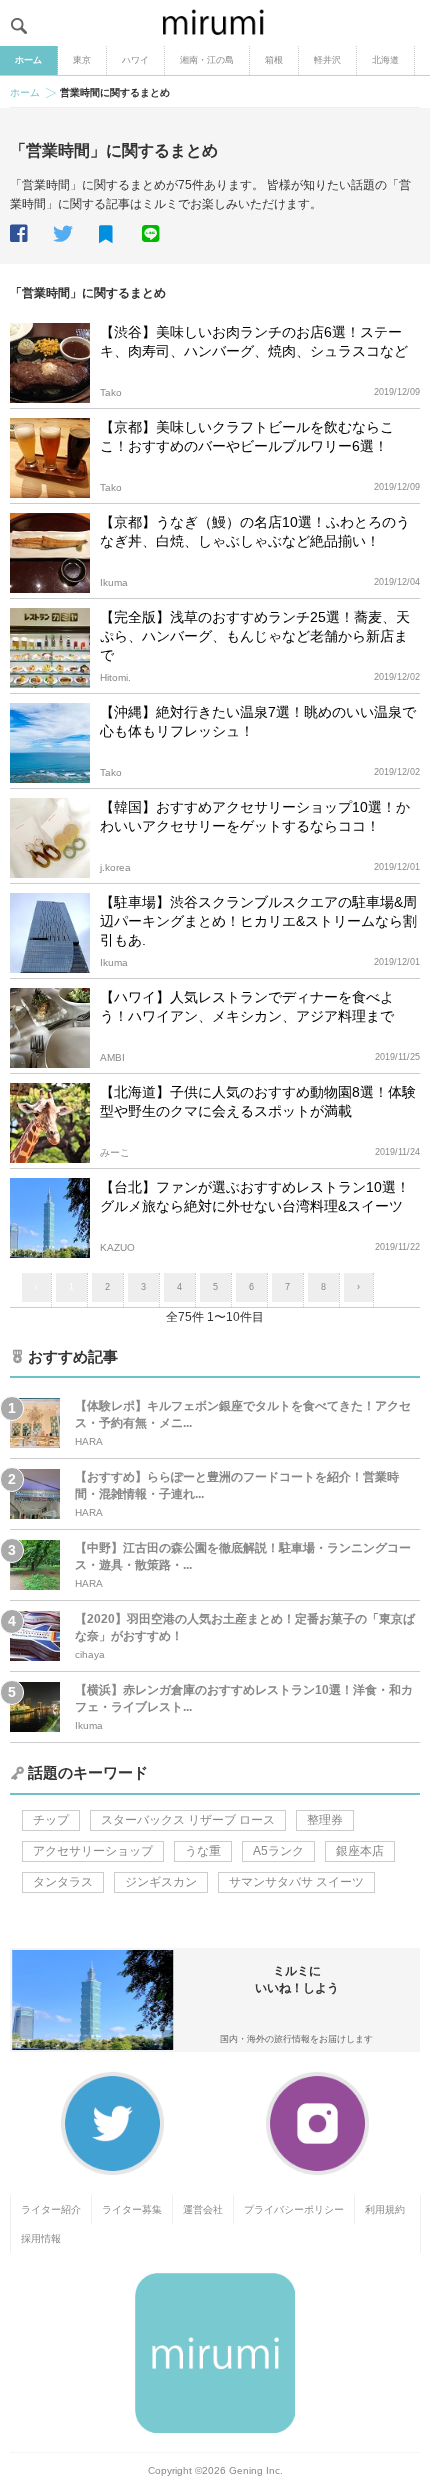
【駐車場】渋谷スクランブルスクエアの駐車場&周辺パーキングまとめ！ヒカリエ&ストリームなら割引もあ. (258, 921)
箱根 (274, 60)
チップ (51, 1820)
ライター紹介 (51, 2209)
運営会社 (203, 2209)
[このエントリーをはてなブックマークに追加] (119, 235)
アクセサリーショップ (93, 1851)
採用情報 (41, 2238)
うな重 (203, 1851)
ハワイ (135, 60)
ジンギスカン (161, 1882)
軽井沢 (327, 60)
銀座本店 (360, 1851)
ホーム (28, 60)
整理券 (325, 1820)
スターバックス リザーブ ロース (188, 1820)
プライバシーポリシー (294, 2209)
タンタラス (63, 1882)
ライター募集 (132, 2209)
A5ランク (278, 1851)
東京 (82, 60)
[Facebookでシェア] (30, 234)
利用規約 (385, 2209)
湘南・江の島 (207, 60)
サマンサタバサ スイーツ (296, 1882)
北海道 (385, 60)
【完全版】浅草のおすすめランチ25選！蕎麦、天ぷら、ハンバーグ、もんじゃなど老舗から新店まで (255, 636)
